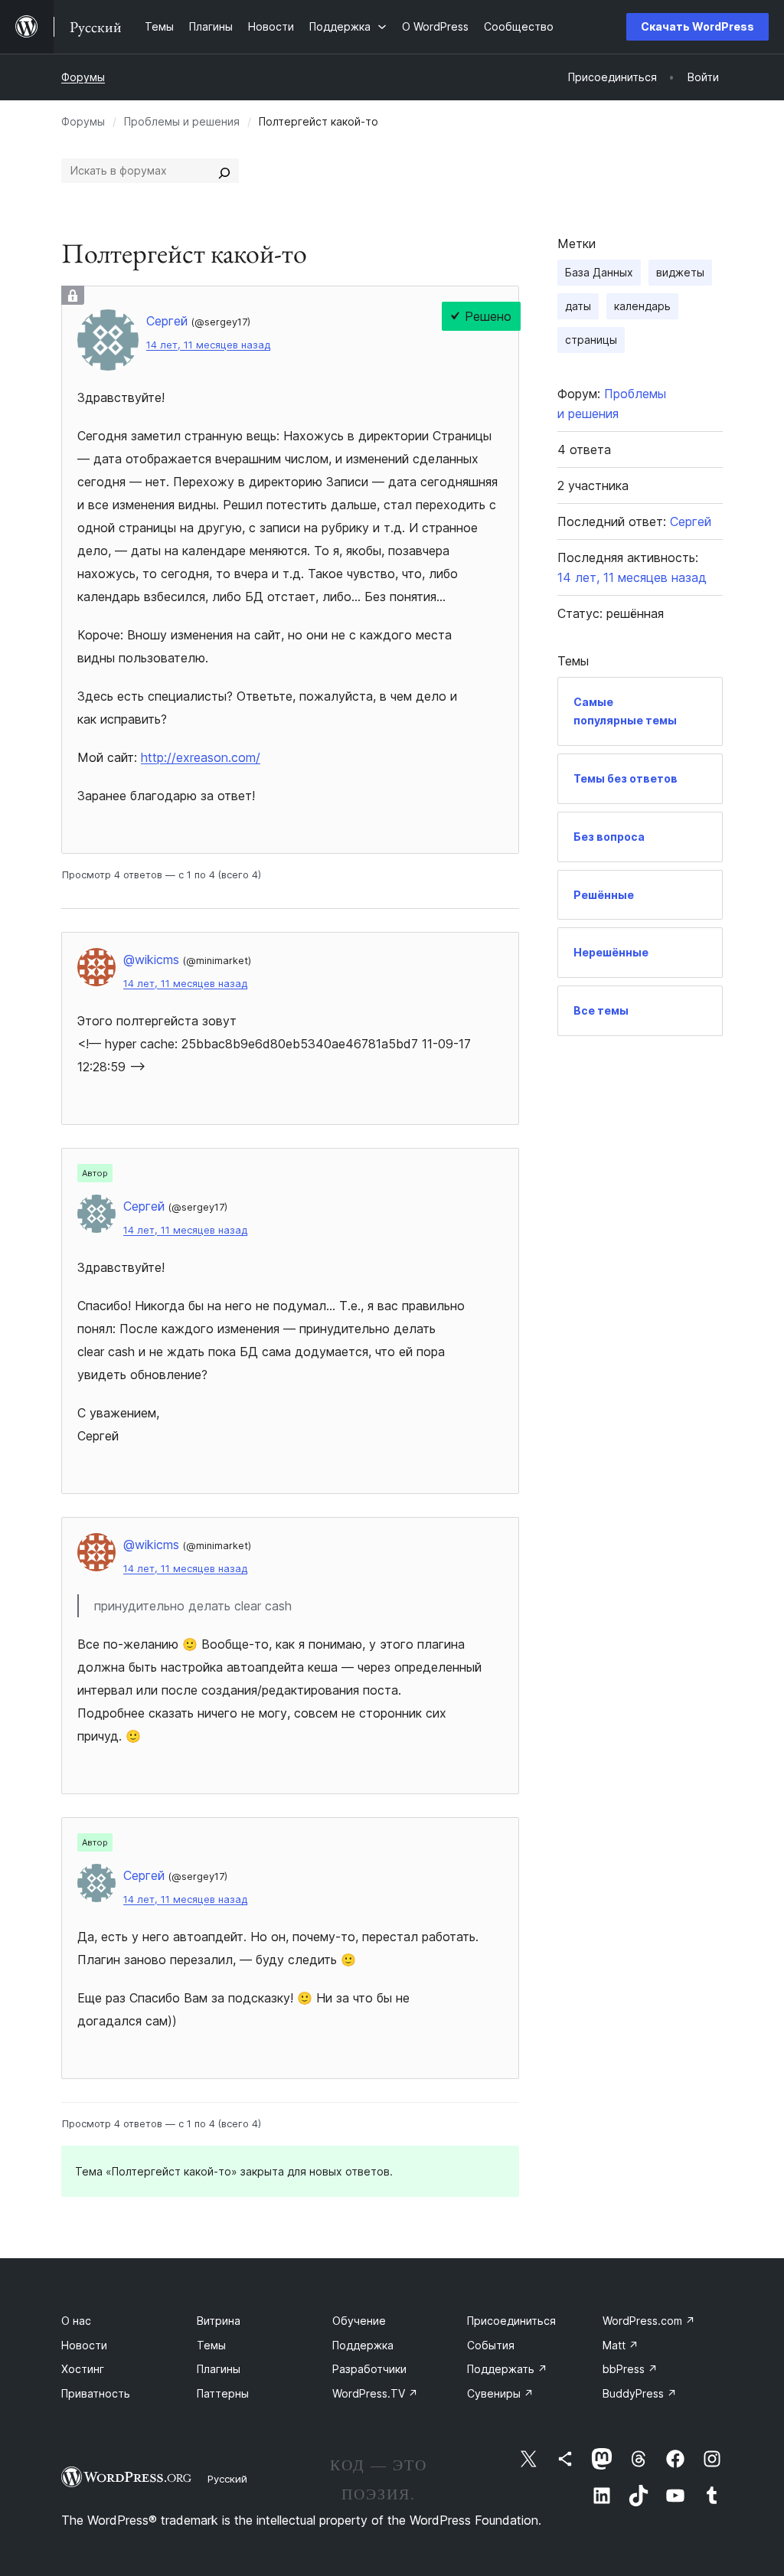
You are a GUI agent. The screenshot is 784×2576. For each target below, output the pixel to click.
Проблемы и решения (182, 121)
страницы (591, 340)
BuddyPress (640, 2393)
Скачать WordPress (697, 26)
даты (578, 306)
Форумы (83, 77)
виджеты (680, 272)
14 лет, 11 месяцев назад (208, 345)
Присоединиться (511, 2321)
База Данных (599, 272)
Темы (211, 2345)
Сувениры (500, 2393)
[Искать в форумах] (224, 171)
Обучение (359, 2321)
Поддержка (363, 2345)
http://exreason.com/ (201, 757)
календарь (642, 306)
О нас (76, 2321)
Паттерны (223, 2393)
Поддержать (507, 2369)
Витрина (219, 2321)
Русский (227, 2479)
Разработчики (369, 2369)
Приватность (96, 2393)
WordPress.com (649, 2321)
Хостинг (83, 2369)
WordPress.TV (375, 2393)
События (491, 2345)
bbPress (630, 2369)
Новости (84, 2345)
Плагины (219, 2369)
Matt (621, 2345)
